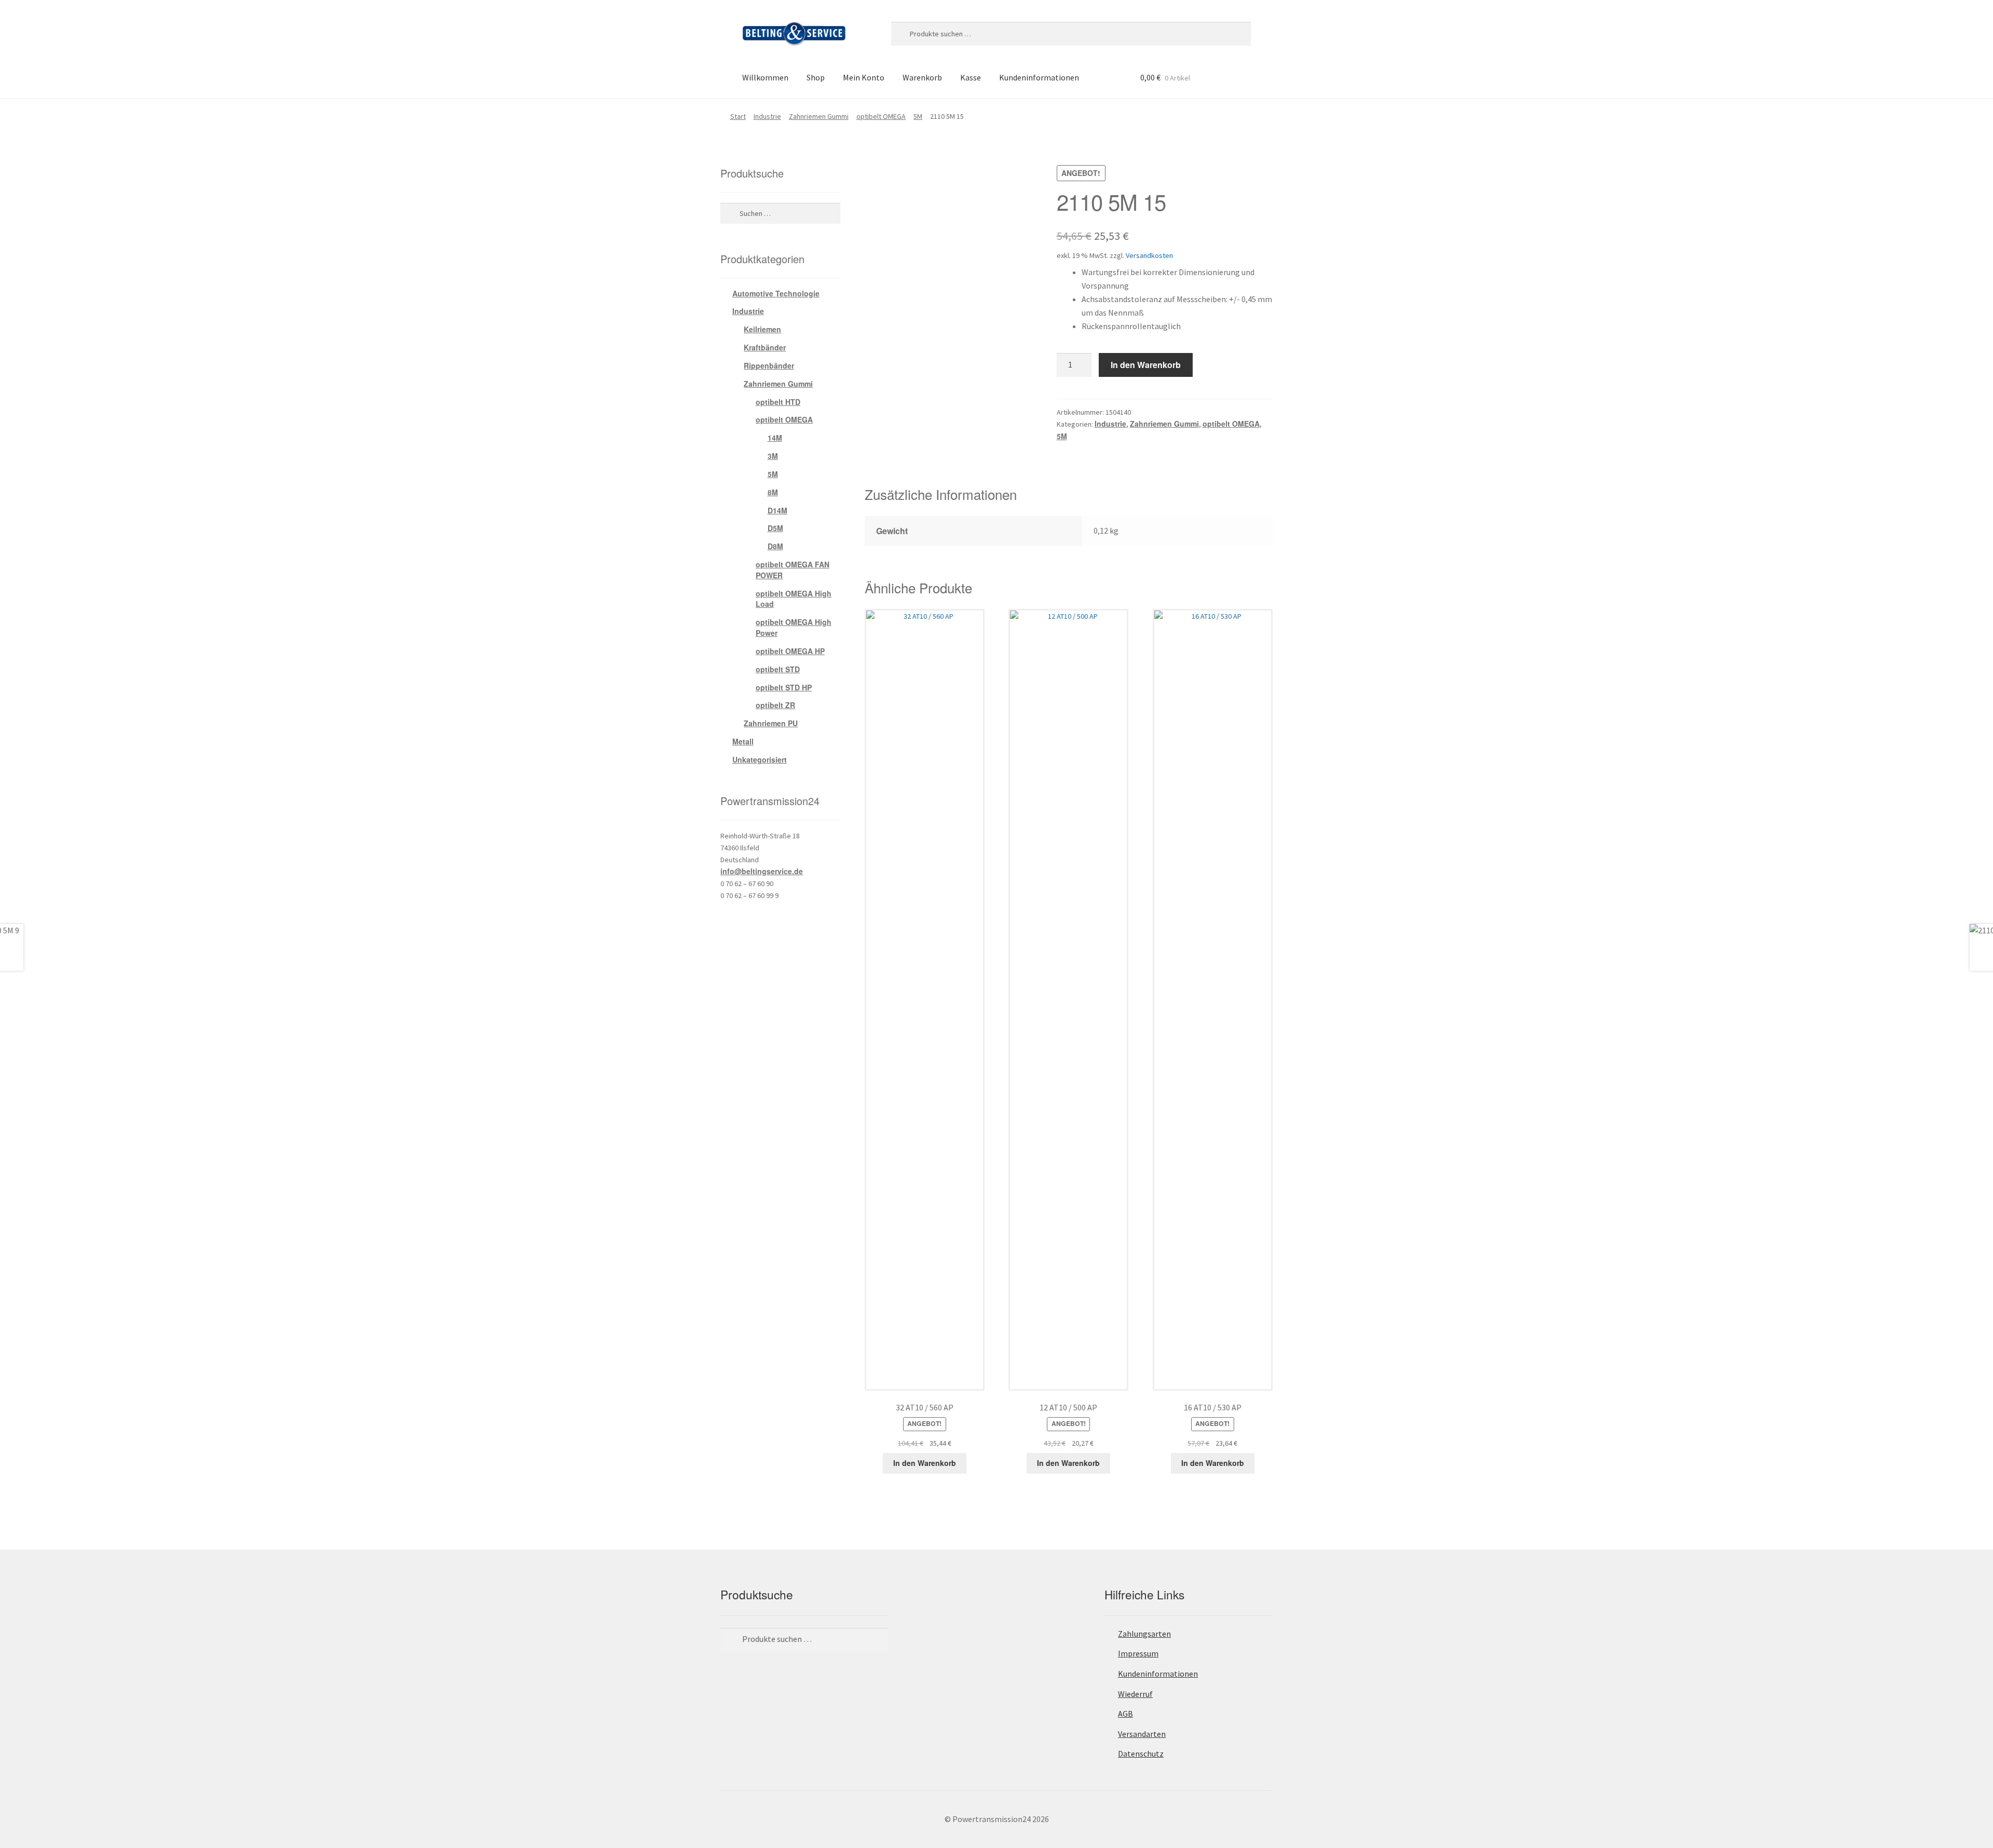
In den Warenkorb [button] (925, 1463)
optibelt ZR (775, 705)
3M (773, 456)
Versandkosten (1149, 255)
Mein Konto (864, 77)
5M (918, 116)
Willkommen (765, 77)
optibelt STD (778, 669)
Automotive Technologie (776, 293)
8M (773, 492)
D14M (777, 510)
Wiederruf (1135, 1694)
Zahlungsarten (1144, 1634)
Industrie (767, 116)
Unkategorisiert (760, 759)
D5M (775, 528)
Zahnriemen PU (771, 723)
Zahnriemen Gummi (819, 116)
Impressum (1138, 1653)
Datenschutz (1141, 1754)
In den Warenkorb (1146, 365)
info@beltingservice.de (762, 871)
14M (775, 438)
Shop (816, 77)
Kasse (971, 77)
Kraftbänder (765, 347)
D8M (775, 546)
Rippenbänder (769, 365)
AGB (1125, 1714)
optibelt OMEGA (881, 116)
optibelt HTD (778, 402)
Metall (743, 741)
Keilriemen (762, 329)
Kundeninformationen (1039, 77)
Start (738, 116)
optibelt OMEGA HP (790, 651)
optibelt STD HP (784, 687)
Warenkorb (922, 77)
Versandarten (1142, 1734)
